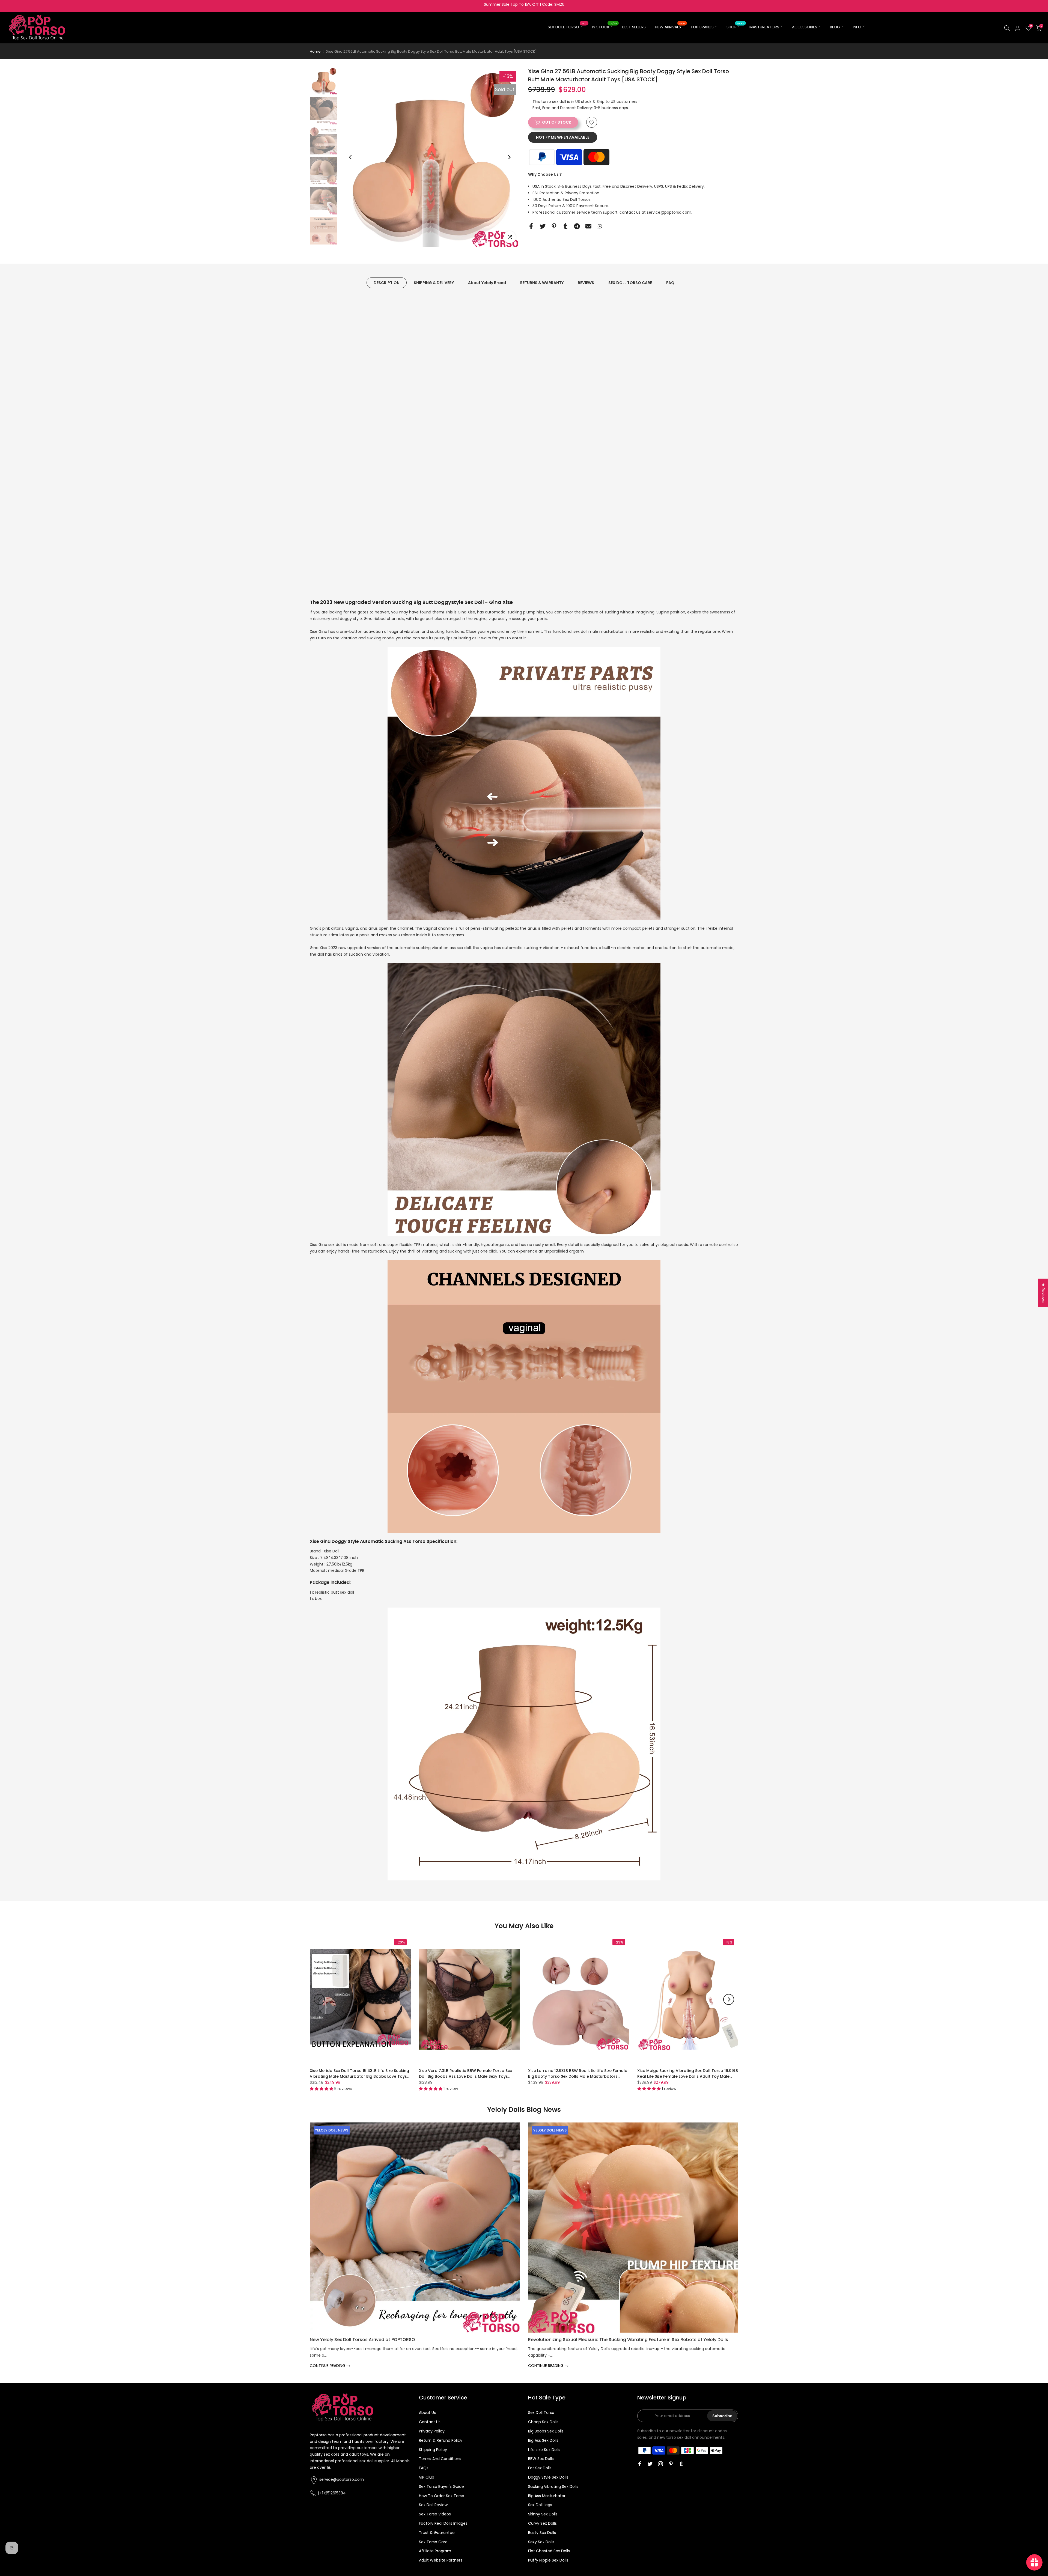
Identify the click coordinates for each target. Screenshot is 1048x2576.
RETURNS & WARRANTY (542, 283)
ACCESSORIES (805, 27)
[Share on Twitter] (543, 226)
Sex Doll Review (433, 2505)
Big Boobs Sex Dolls (546, 2431)
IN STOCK (605, 27)
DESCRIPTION (387, 283)
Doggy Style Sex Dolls (548, 2477)
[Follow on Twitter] (650, 2464)
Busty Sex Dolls (542, 2533)
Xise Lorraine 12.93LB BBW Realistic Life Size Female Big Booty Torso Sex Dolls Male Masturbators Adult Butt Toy (578, 2076)
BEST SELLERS (634, 27)
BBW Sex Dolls (541, 2459)
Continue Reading (328, 2366)
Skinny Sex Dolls (543, 2514)
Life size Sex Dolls (544, 2450)
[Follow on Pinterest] (671, 2464)
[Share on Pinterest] (554, 226)
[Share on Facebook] (531, 226)
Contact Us (430, 2422)
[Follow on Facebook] (640, 2464)
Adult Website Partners (441, 2560)
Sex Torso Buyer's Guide (441, 2486)
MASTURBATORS (764, 27)
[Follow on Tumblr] (681, 2464)
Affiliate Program (435, 2551)
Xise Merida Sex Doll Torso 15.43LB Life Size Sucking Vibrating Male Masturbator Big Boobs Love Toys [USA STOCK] (359, 2076)
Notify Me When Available (563, 138)
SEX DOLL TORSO (567, 27)
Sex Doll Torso (541, 2413)
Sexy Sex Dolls (541, 2542)
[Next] (509, 157)
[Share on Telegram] (577, 226)
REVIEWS (586, 283)
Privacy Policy (432, 2431)
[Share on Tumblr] (565, 226)
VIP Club (427, 2477)
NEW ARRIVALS (670, 27)
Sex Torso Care (433, 2542)
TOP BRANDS (702, 27)
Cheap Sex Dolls (543, 2422)
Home (315, 51)
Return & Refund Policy (441, 2440)
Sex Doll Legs (540, 2505)
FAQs (424, 2468)
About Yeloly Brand (487, 283)
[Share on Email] (588, 226)
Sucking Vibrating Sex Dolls (553, 2486)
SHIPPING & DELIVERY (434, 283)
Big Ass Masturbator (547, 2496)
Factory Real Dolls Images (443, 2523)
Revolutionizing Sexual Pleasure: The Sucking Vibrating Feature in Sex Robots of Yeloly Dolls (628, 2340)
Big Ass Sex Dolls (543, 2440)
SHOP (735, 27)
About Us (427, 2413)
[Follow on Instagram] (660, 2464)
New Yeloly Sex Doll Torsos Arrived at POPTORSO (362, 2340)
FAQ (670, 283)
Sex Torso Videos (435, 2514)
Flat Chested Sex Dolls (549, 2551)
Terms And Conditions (440, 2459)
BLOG (835, 27)
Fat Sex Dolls (540, 2468)
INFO (857, 27)
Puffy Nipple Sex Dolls (548, 2560)
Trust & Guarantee (437, 2533)
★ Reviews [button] (1043, 1293)
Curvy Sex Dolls (542, 2523)
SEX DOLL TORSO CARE (630, 283)
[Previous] (351, 157)
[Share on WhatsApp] (600, 226)
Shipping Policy (433, 2450)
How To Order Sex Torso (442, 2496)
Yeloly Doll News (332, 2130)
